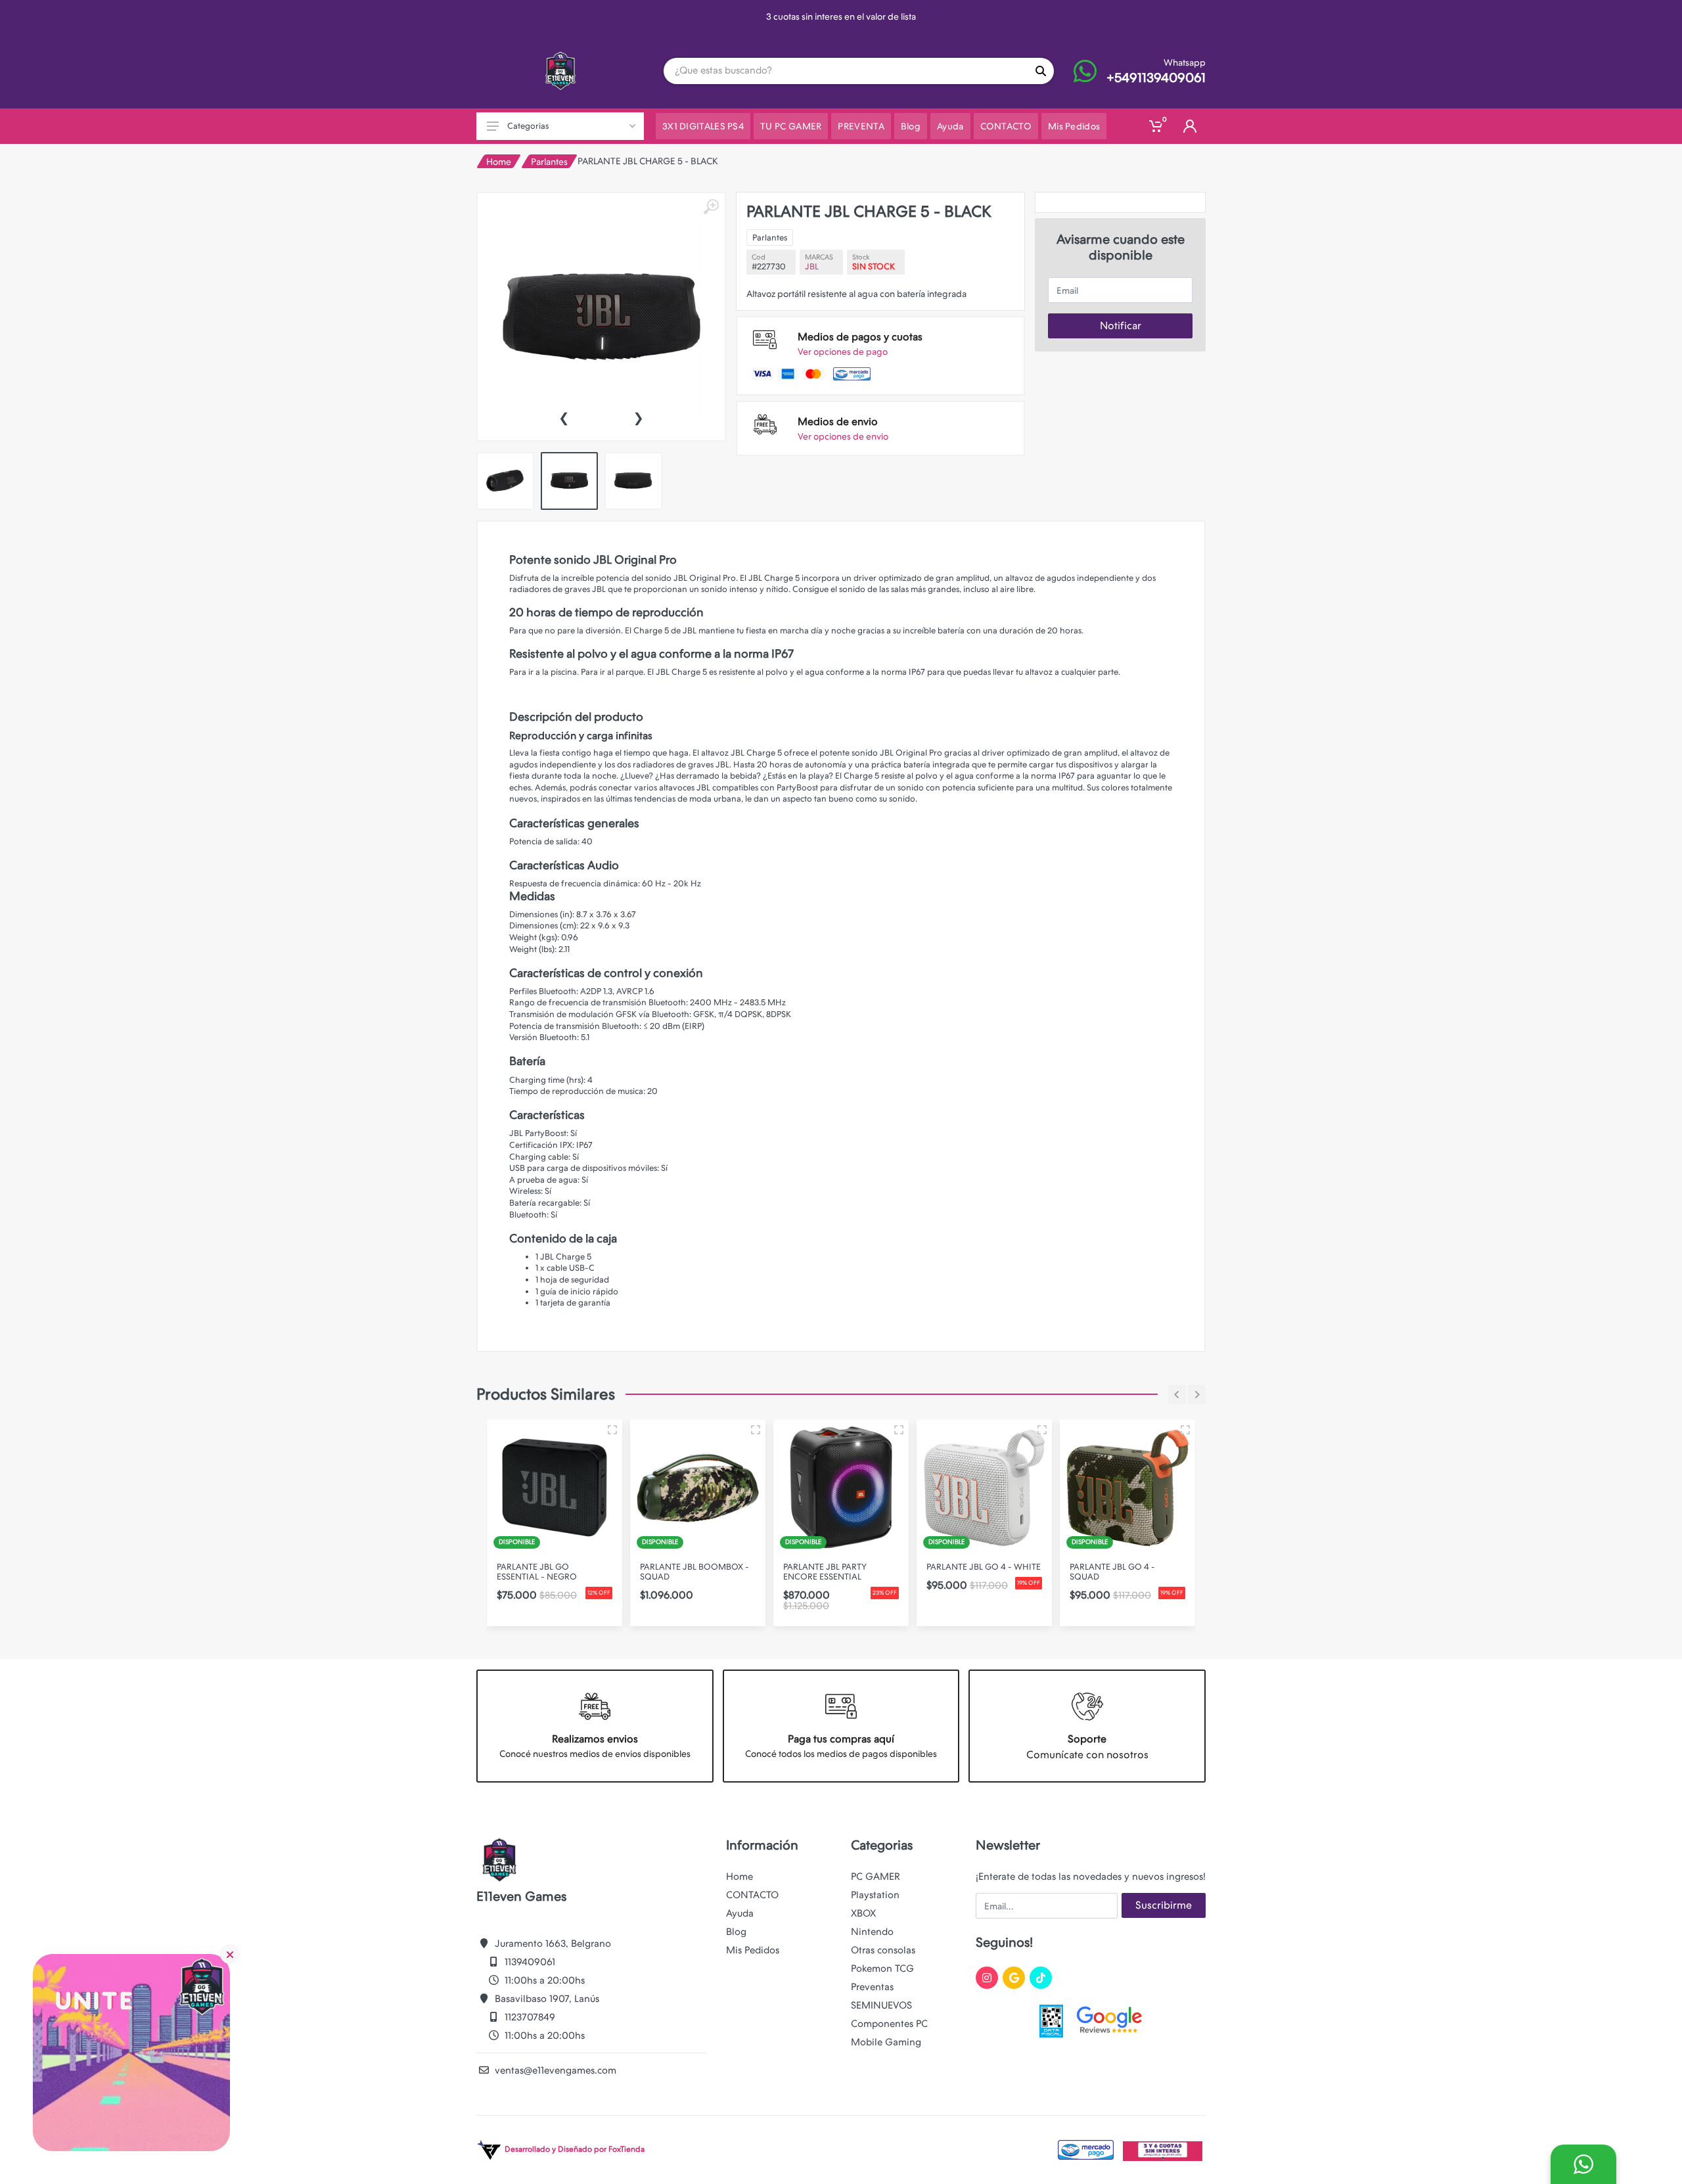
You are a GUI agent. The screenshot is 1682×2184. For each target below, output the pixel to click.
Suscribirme (1164, 1905)
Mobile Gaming (886, 2042)
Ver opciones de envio (843, 436)
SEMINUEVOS (881, 2005)
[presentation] (564, 417)
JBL (812, 266)
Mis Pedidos (753, 1950)
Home (499, 162)
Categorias (528, 126)
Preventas (872, 1987)
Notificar (1121, 326)
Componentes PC (889, 2024)
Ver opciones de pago (843, 352)
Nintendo (872, 1932)
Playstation (875, 1895)
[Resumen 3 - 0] (612, 1430)
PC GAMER (875, 1877)
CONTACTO (752, 1895)
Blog (736, 1932)
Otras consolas (883, 1950)
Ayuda (740, 1913)
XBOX (863, 1913)
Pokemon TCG (882, 1968)
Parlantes (549, 162)
